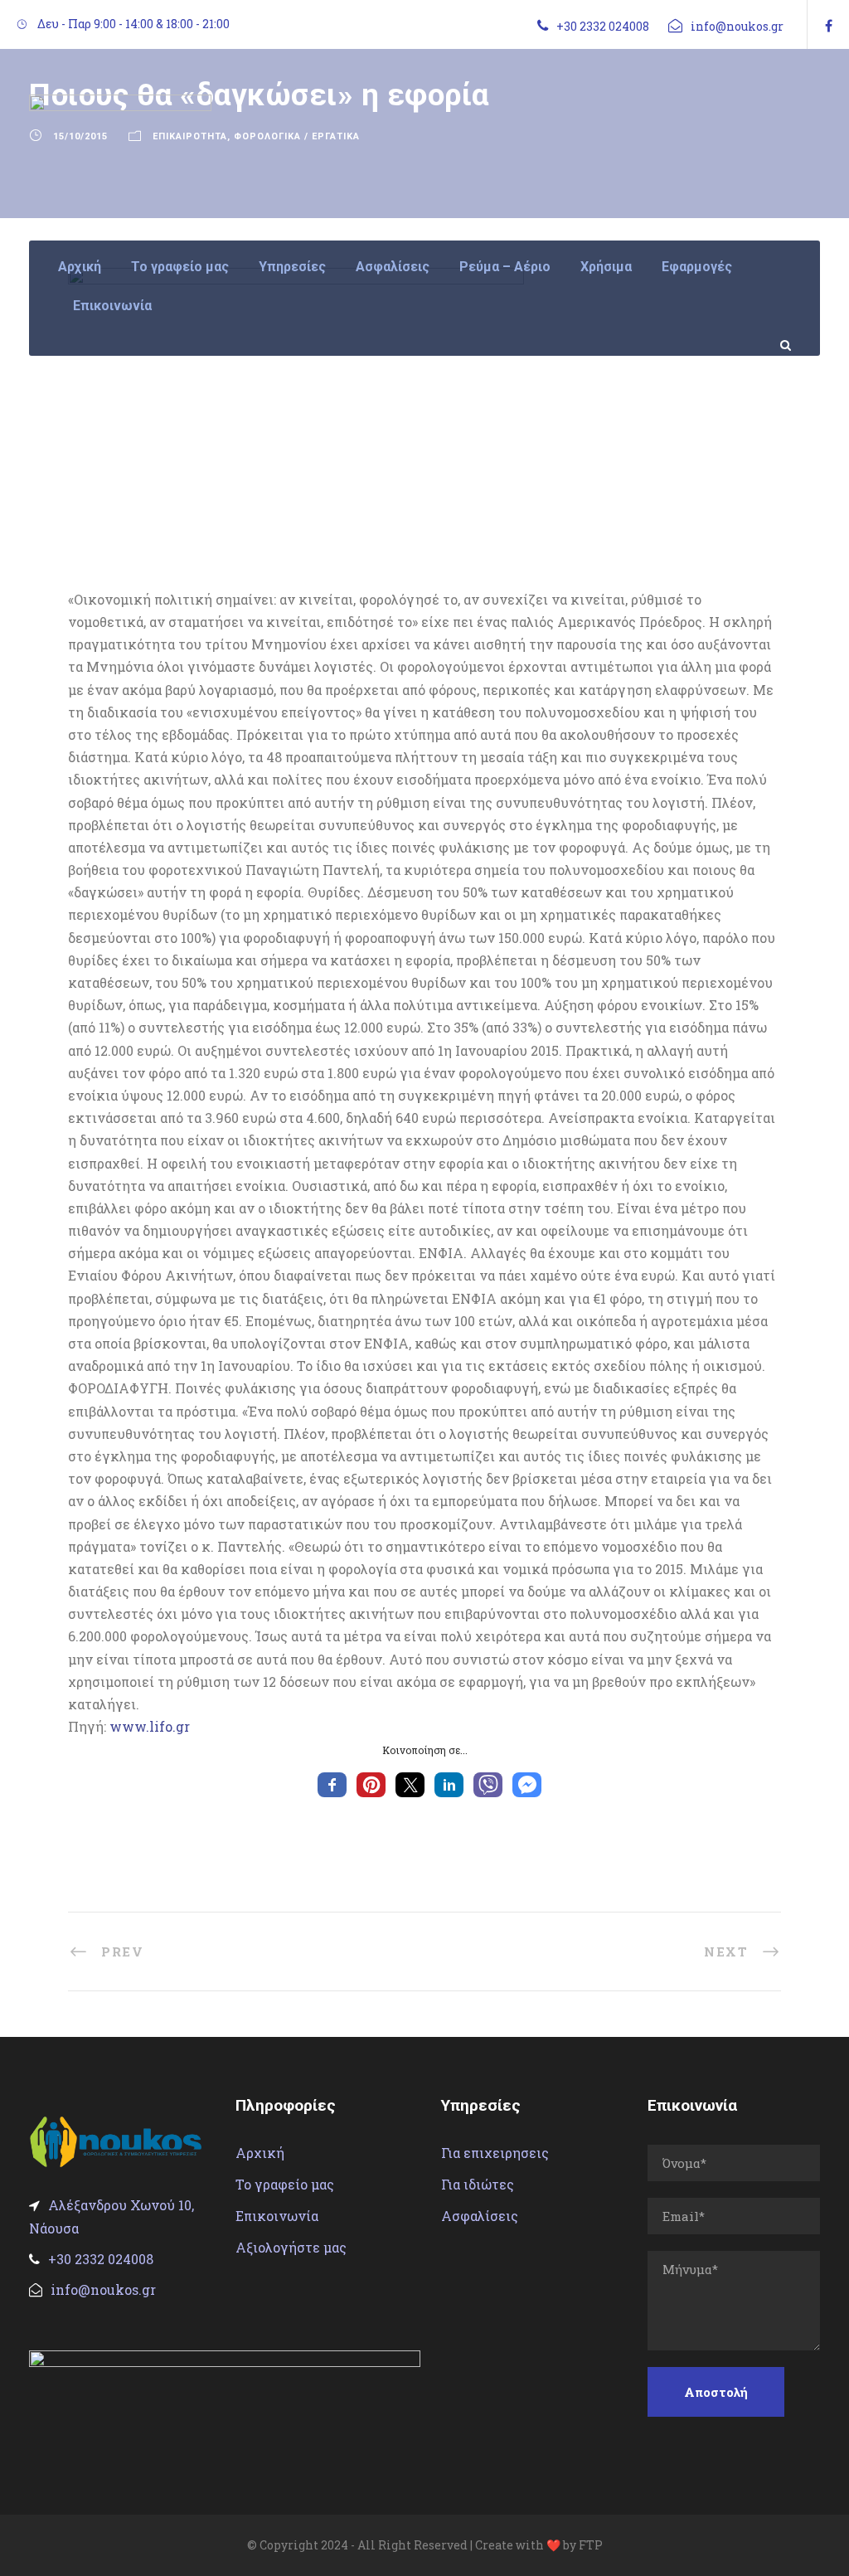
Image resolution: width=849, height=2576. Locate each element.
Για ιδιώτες (478, 2184)
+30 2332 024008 (603, 26)
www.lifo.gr (150, 1726)
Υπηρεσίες (292, 267)
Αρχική (80, 267)
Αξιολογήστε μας (291, 2247)
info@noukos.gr (737, 26)
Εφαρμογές (697, 267)
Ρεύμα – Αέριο (505, 267)
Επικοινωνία (112, 306)
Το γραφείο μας (180, 267)
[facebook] (829, 25)
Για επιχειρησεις (495, 2153)
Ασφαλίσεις (393, 267)
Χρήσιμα (606, 267)
